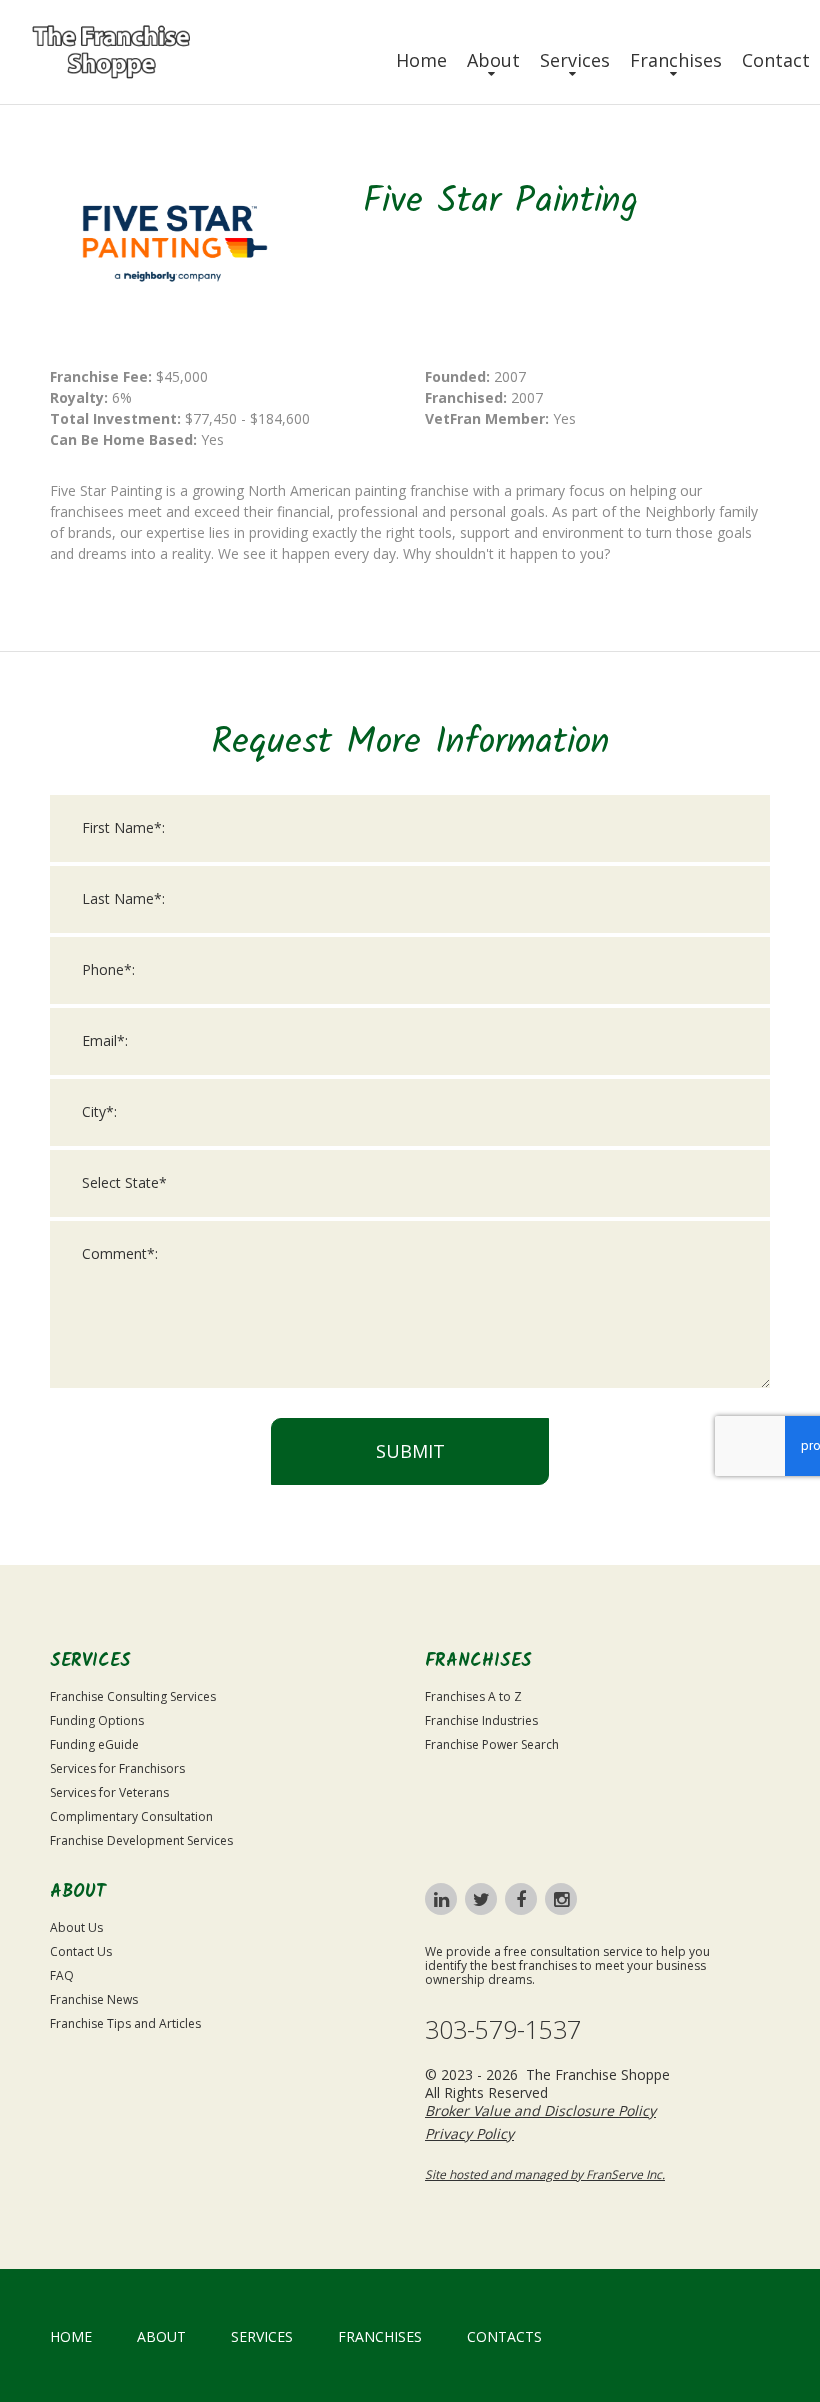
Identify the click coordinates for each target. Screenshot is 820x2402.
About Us (76, 1927)
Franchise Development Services (141, 1840)
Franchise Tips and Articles (125, 2023)
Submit (410, 1451)
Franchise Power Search (492, 1744)
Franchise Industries (481, 1720)
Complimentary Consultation (131, 1816)
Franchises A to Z (473, 1696)
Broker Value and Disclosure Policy (540, 2110)
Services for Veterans (109, 1792)
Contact (776, 60)
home (71, 2336)
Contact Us (81, 1951)
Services (575, 60)
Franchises (676, 60)
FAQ (62, 1975)
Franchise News (94, 1999)
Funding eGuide (94, 1744)
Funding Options (97, 1720)
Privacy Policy (469, 2133)
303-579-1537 (503, 2029)
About (493, 60)
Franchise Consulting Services (133, 1696)
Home (421, 60)
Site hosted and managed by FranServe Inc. (545, 2174)
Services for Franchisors (117, 1768)
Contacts (504, 2336)
